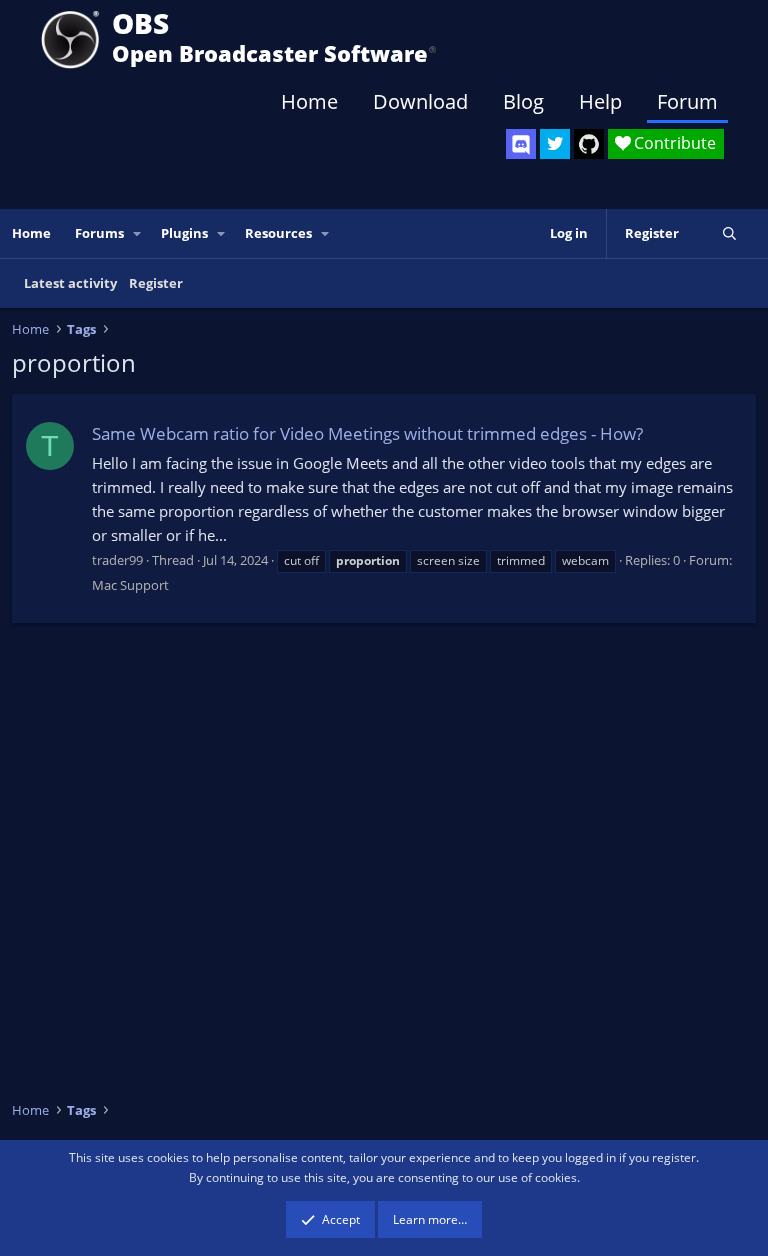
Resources (278, 233)
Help (600, 101)
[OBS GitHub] (589, 144)
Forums (99, 233)
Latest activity (70, 283)
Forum (687, 101)
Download (420, 101)
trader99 (117, 560)
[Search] (729, 233)
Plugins (184, 233)
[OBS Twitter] (555, 144)
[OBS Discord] (521, 144)
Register (156, 283)
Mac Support (130, 585)
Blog (523, 101)
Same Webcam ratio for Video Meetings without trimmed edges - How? (367, 433)
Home (309, 101)
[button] (138, 233)
